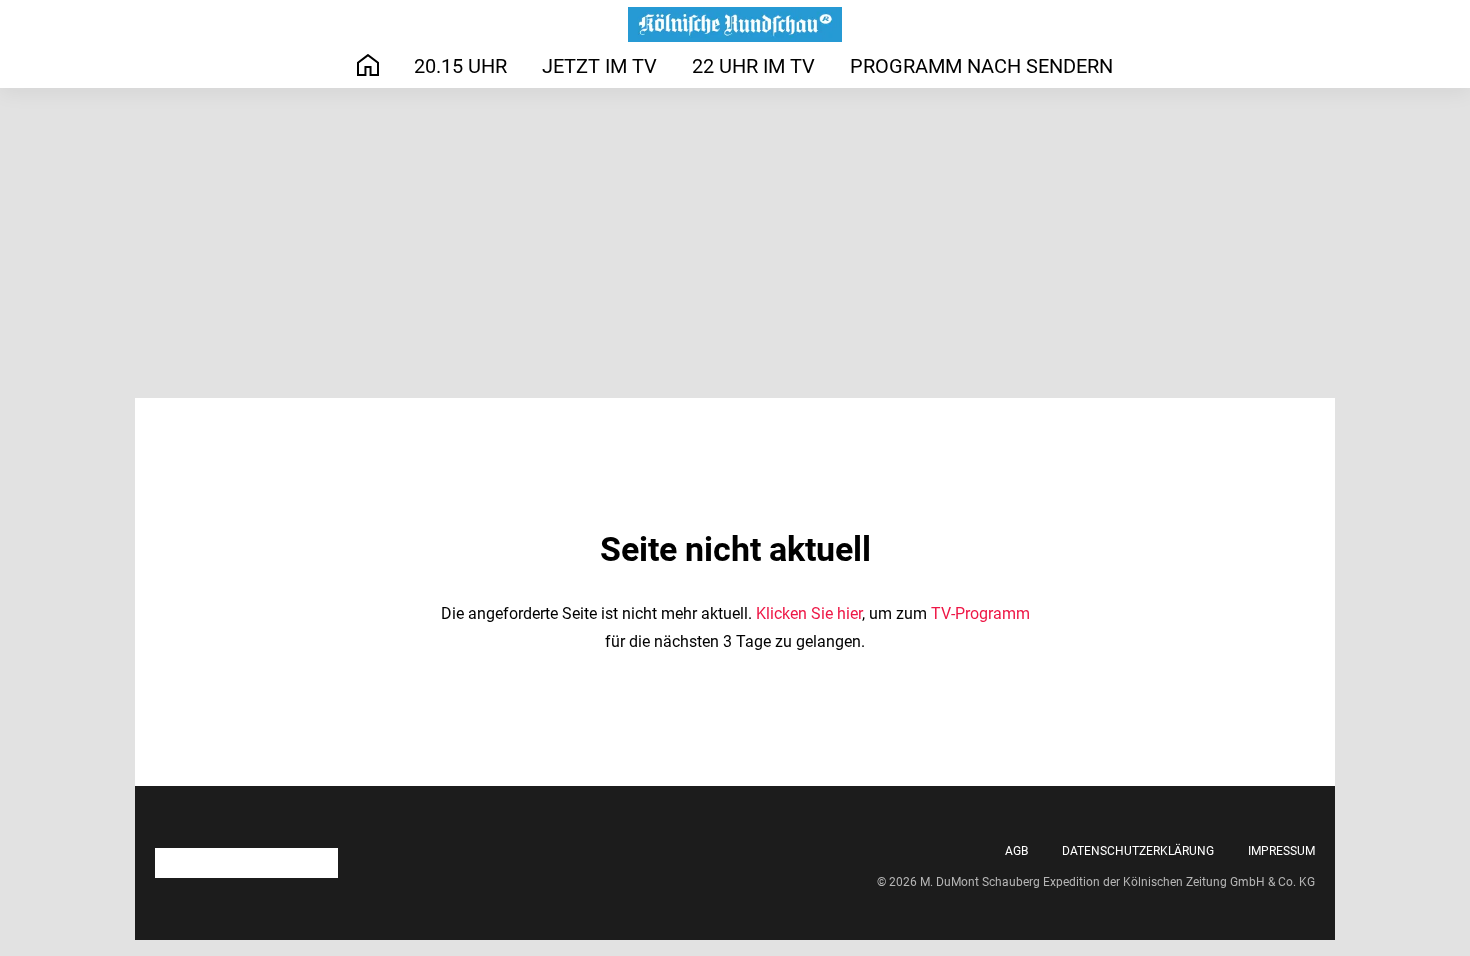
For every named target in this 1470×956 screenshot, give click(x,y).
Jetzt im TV (599, 66)
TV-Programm (980, 613)
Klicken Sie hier (809, 613)
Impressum (1281, 851)
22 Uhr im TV (753, 66)
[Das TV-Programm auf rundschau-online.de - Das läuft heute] (734, 24)
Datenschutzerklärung (1138, 851)
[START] (368, 65)
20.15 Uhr (460, 66)
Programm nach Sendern (981, 66)
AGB (1016, 851)
